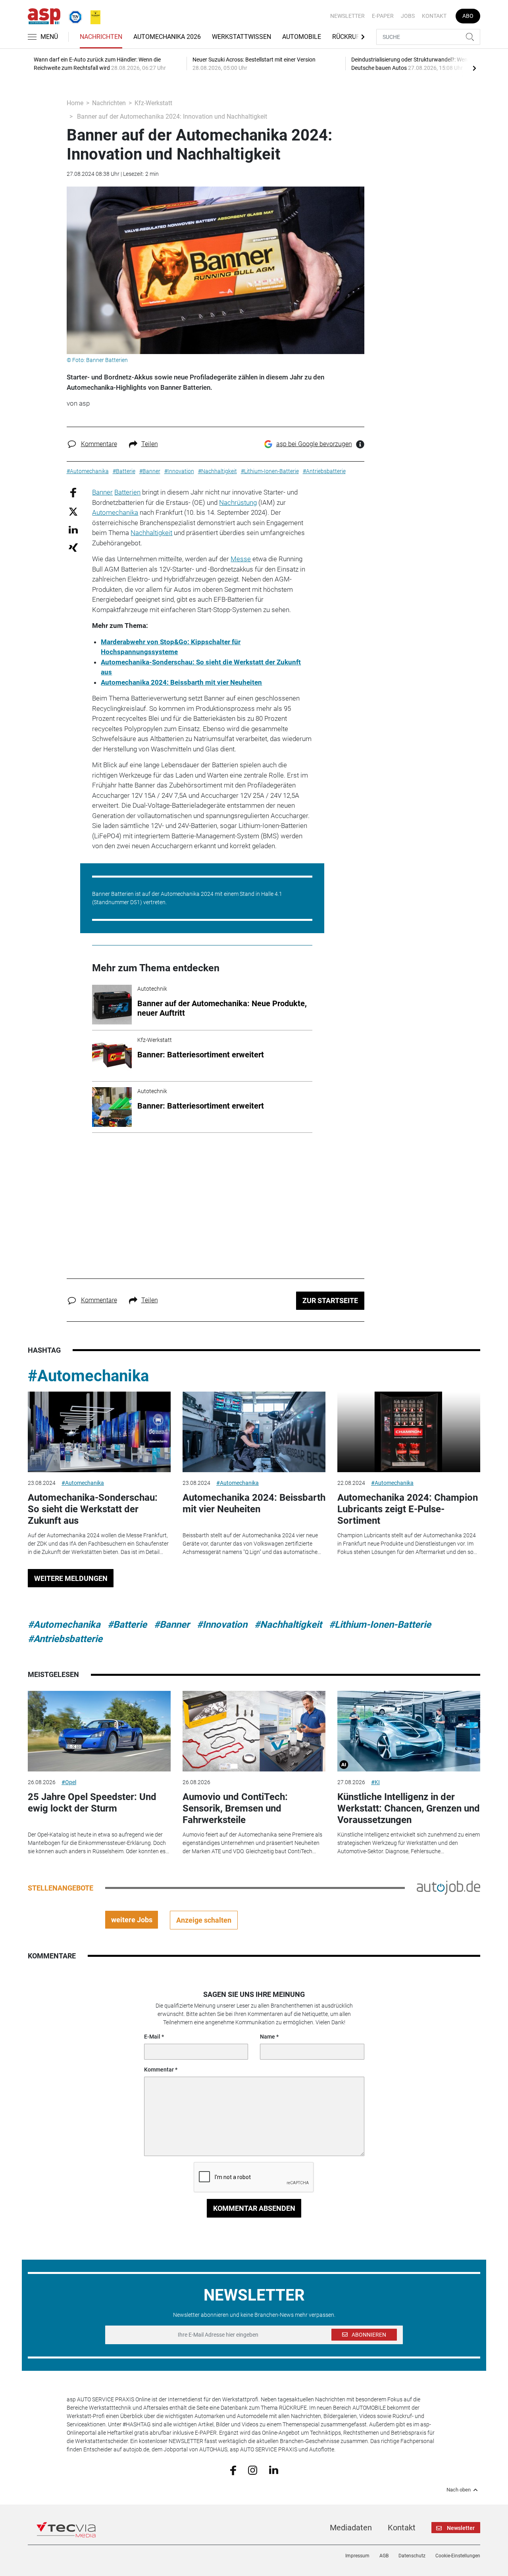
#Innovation (222, 1625)
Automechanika (115, 512)
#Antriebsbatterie (65, 1639)
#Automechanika (88, 1376)
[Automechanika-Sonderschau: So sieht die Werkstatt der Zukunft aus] (99, 1432)
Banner (102, 492)
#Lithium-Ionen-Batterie (380, 1625)
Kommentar (159, 2070)
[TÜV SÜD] (73, 15)
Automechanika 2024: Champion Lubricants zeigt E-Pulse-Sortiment (408, 1509)
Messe (241, 559)
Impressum (357, 2556)
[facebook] (233, 2470)
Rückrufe (348, 37)
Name (267, 2037)
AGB (384, 2556)
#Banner (172, 1625)
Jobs (408, 16)
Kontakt (434, 16)
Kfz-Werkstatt (153, 103)
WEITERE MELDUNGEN (71, 1578)
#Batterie (127, 1625)
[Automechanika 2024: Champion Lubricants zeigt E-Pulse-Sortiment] (409, 1432)
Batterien (127, 492)
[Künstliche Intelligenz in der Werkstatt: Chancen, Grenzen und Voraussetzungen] (409, 1731)
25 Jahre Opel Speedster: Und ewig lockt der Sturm (92, 1803)
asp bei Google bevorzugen (314, 444)
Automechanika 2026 (167, 37)
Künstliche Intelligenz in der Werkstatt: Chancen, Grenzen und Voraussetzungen (409, 1808)
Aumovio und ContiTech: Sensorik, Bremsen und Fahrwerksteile (235, 1808)
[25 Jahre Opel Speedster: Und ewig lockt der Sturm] (99, 1731)
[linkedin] (274, 2470)
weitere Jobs (132, 1920)
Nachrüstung (238, 502)
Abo (468, 16)
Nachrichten (101, 37)
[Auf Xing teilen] (73, 547)
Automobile (302, 37)
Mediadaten (351, 2528)
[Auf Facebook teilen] (73, 492)
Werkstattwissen (241, 37)
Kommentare (99, 444)
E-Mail (152, 2037)
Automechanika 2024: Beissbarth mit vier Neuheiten (254, 1503)
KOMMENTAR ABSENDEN (254, 2208)
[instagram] (253, 2470)
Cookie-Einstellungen (458, 2556)
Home (75, 103)
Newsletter (347, 16)
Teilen (150, 444)
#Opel (69, 1782)
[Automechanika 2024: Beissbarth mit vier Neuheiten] (254, 1432)
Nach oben (459, 2490)
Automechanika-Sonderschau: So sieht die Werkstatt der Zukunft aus (93, 1509)
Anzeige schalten (204, 1920)
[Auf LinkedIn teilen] (73, 529)
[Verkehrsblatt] (92, 15)
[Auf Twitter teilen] (73, 511)
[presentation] (474, 68)
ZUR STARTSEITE (330, 1301)
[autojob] (448, 1887)
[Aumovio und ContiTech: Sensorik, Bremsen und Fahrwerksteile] (254, 1731)
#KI (375, 1782)
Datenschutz (412, 2556)
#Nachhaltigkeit (288, 1625)
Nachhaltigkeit (151, 533)
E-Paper (383, 16)
